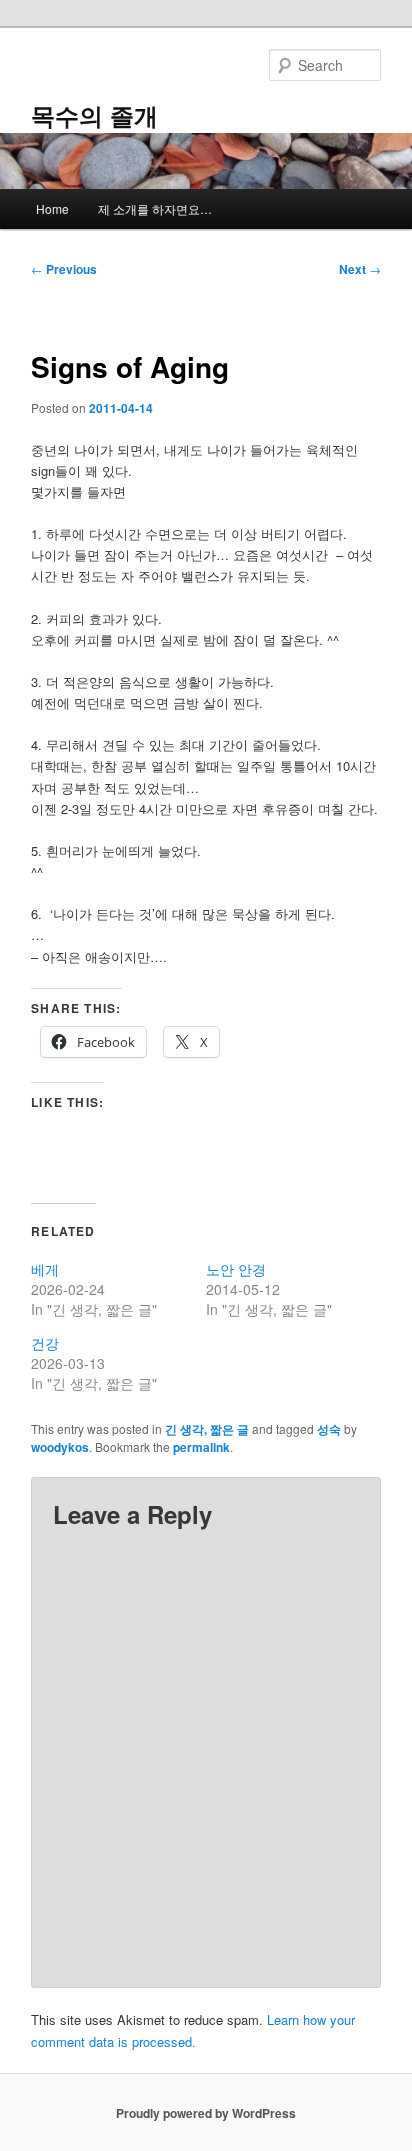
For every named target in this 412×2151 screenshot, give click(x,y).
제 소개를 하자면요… (155, 208)
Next (360, 269)
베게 (45, 1269)
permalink (201, 1447)
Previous (64, 269)
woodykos (60, 1447)
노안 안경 (236, 1269)
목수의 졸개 (94, 115)
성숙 (329, 1429)
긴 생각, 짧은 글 (207, 1429)
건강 (45, 1343)
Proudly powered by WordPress (206, 2113)
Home (52, 208)
